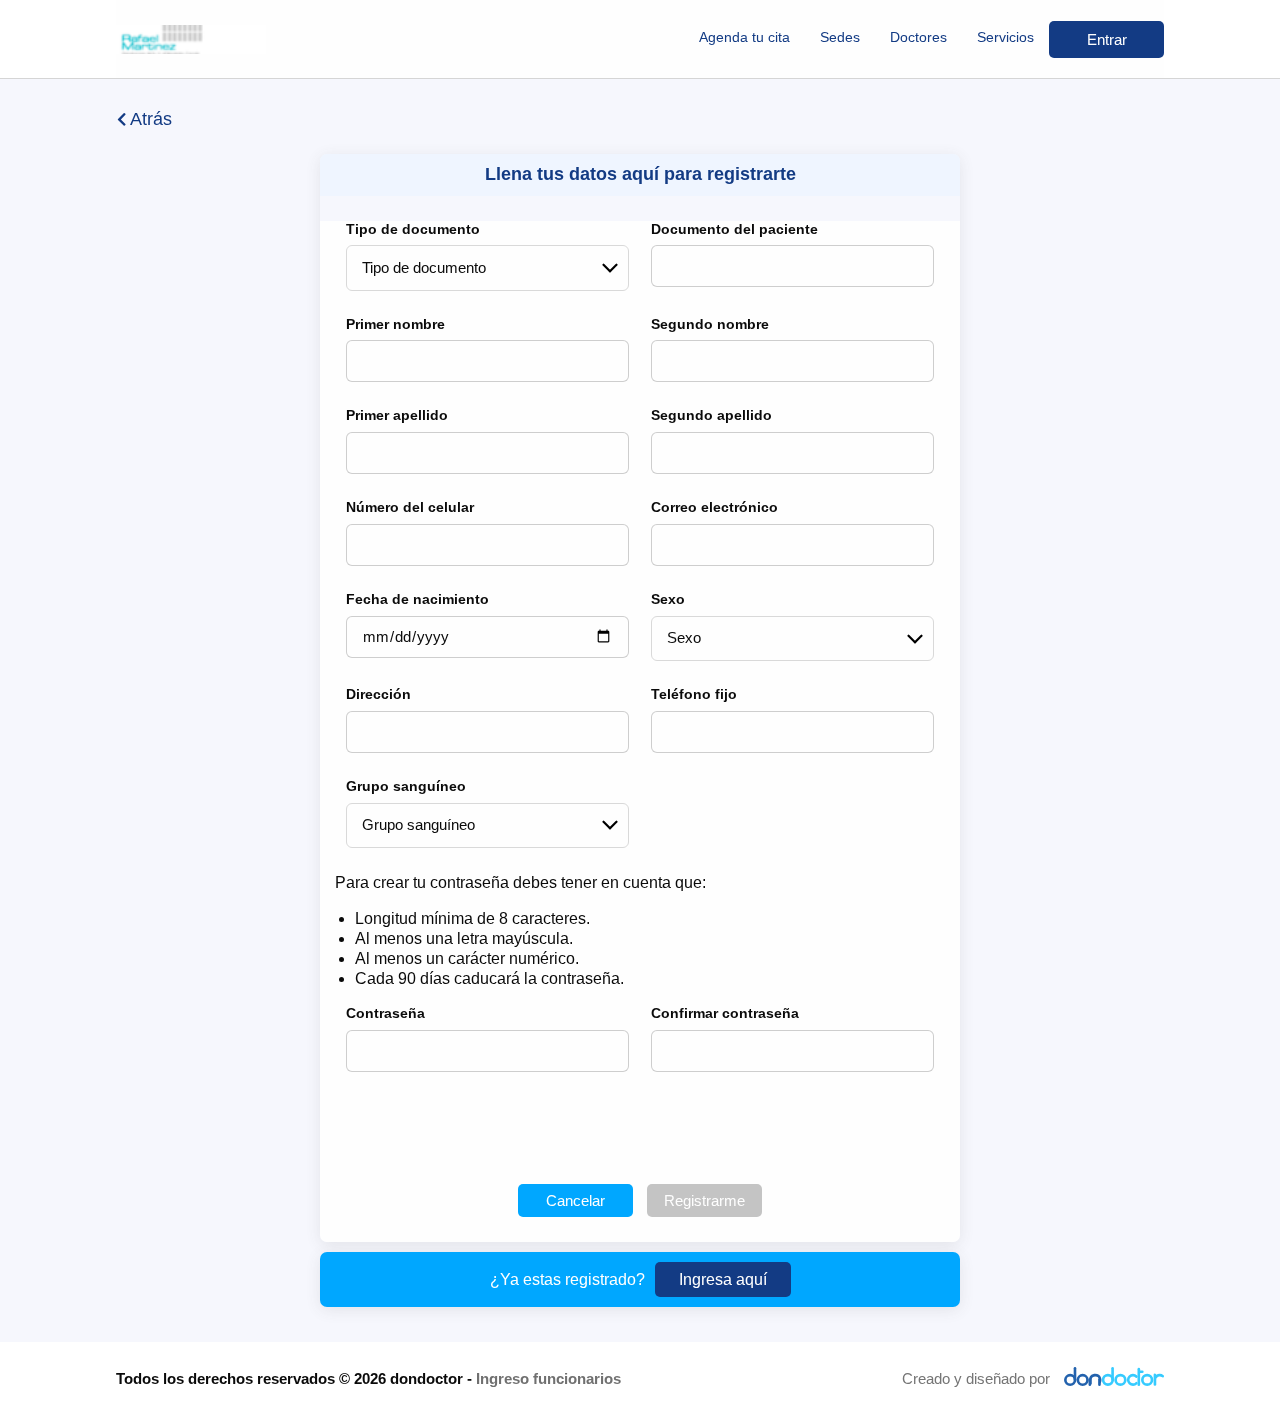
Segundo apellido (711, 415)
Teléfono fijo (694, 694)
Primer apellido (397, 415)
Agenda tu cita (744, 37)
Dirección (378, 694)
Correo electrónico (714, 507)
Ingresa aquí (723, 1279)
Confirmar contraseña (725, 1013)
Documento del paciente (734, 229)
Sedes (840, 37)
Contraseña (385, 1013)
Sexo (668, 599)
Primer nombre (395, 324)
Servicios (1005, 37)
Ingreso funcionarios (548, 1378)
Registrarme (704, 1200)
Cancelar (575, 1200)
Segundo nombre (710, 324)
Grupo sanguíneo (406, 786)
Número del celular (410, 507)
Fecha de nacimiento (417, 599)
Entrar (1107, 39)
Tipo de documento (413, 229)
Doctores (918, 37)
